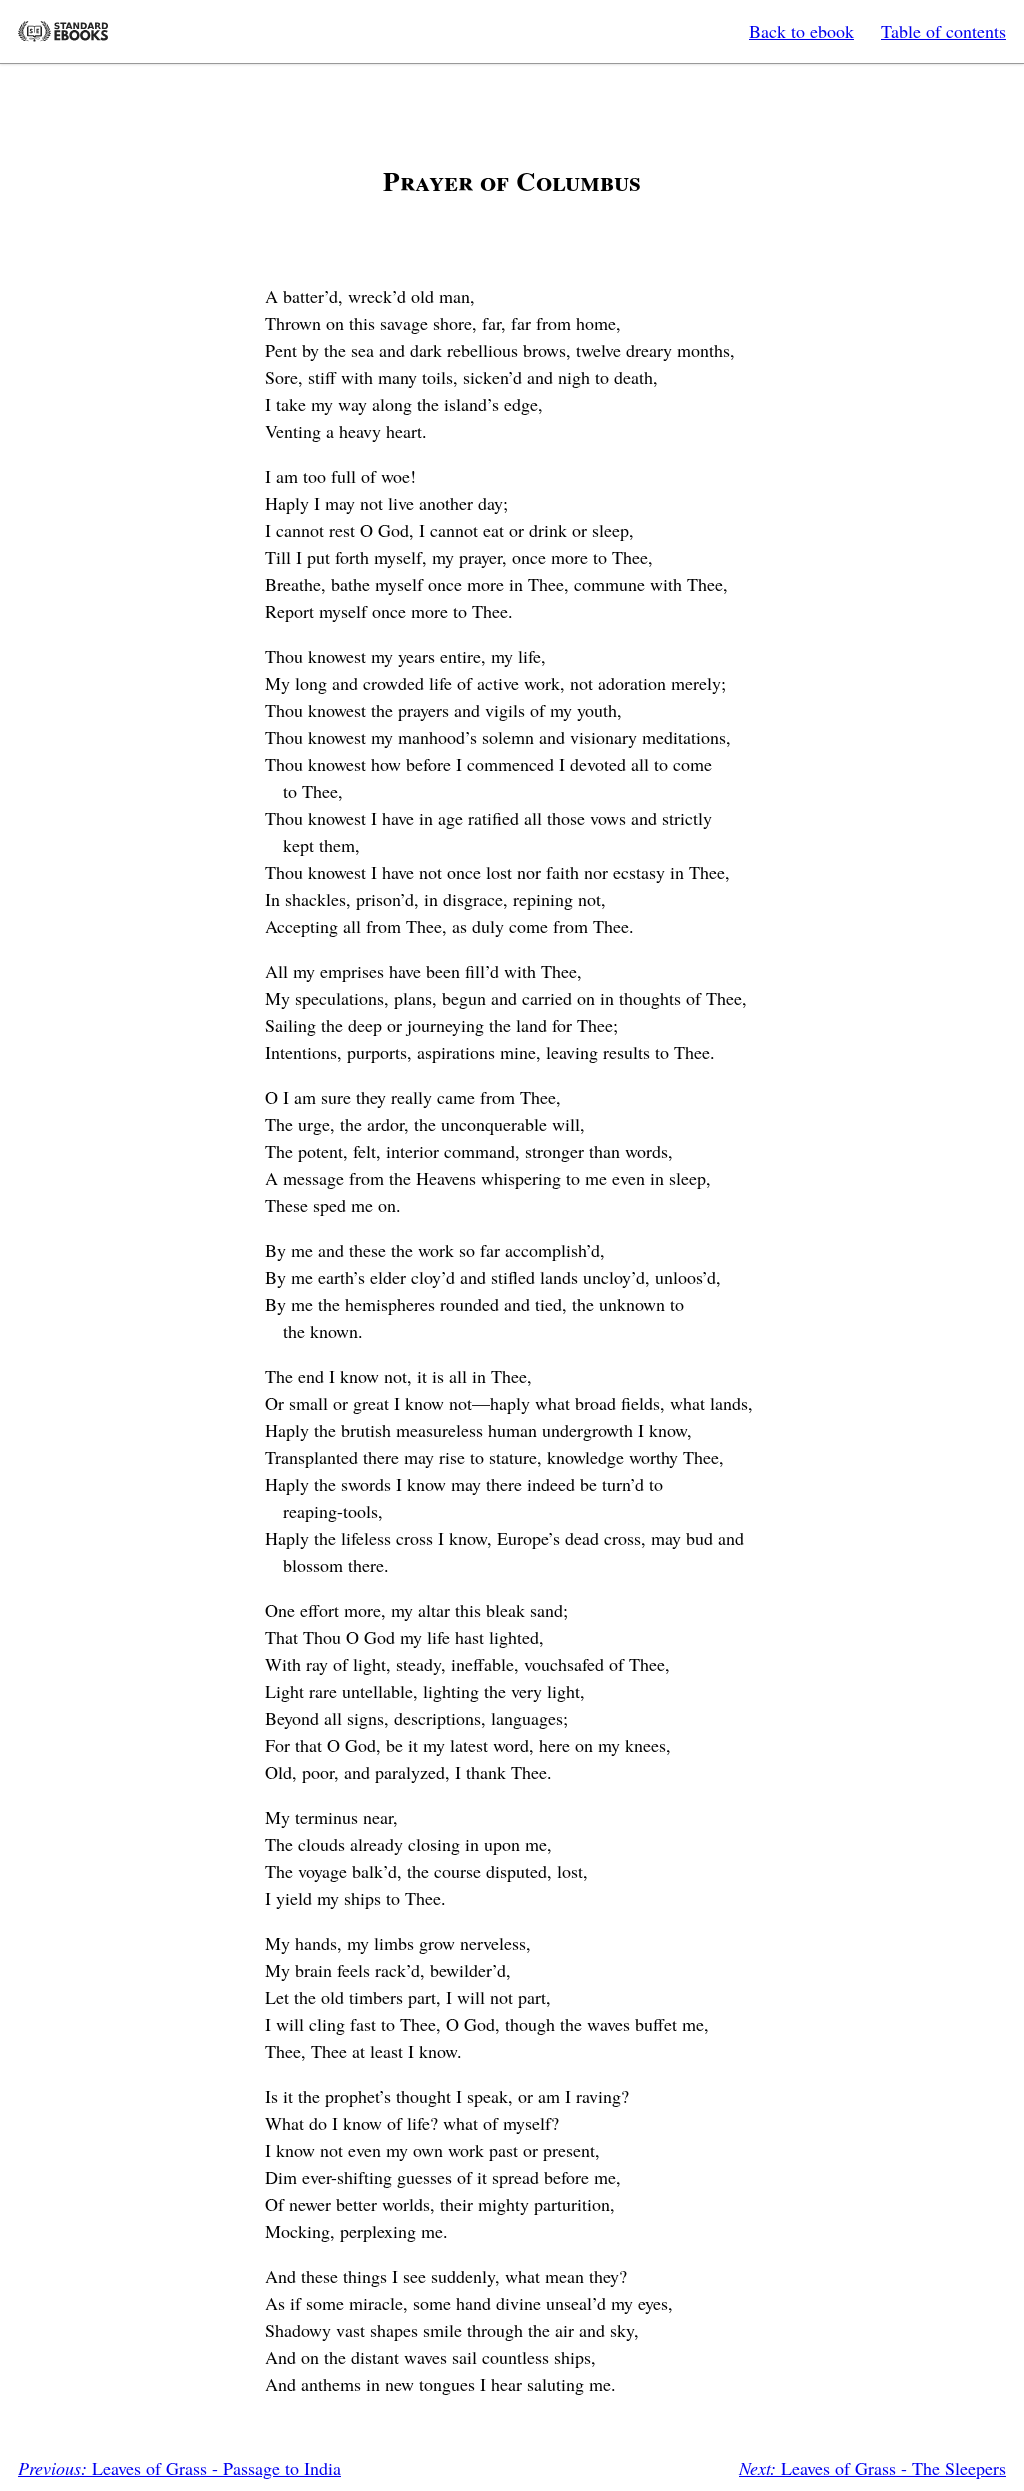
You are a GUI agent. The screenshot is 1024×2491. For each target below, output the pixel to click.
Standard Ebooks (63, 31)
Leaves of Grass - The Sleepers (872, 2468)
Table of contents (943, 31)
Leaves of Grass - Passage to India (179, 2468)
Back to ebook (801, 31)
